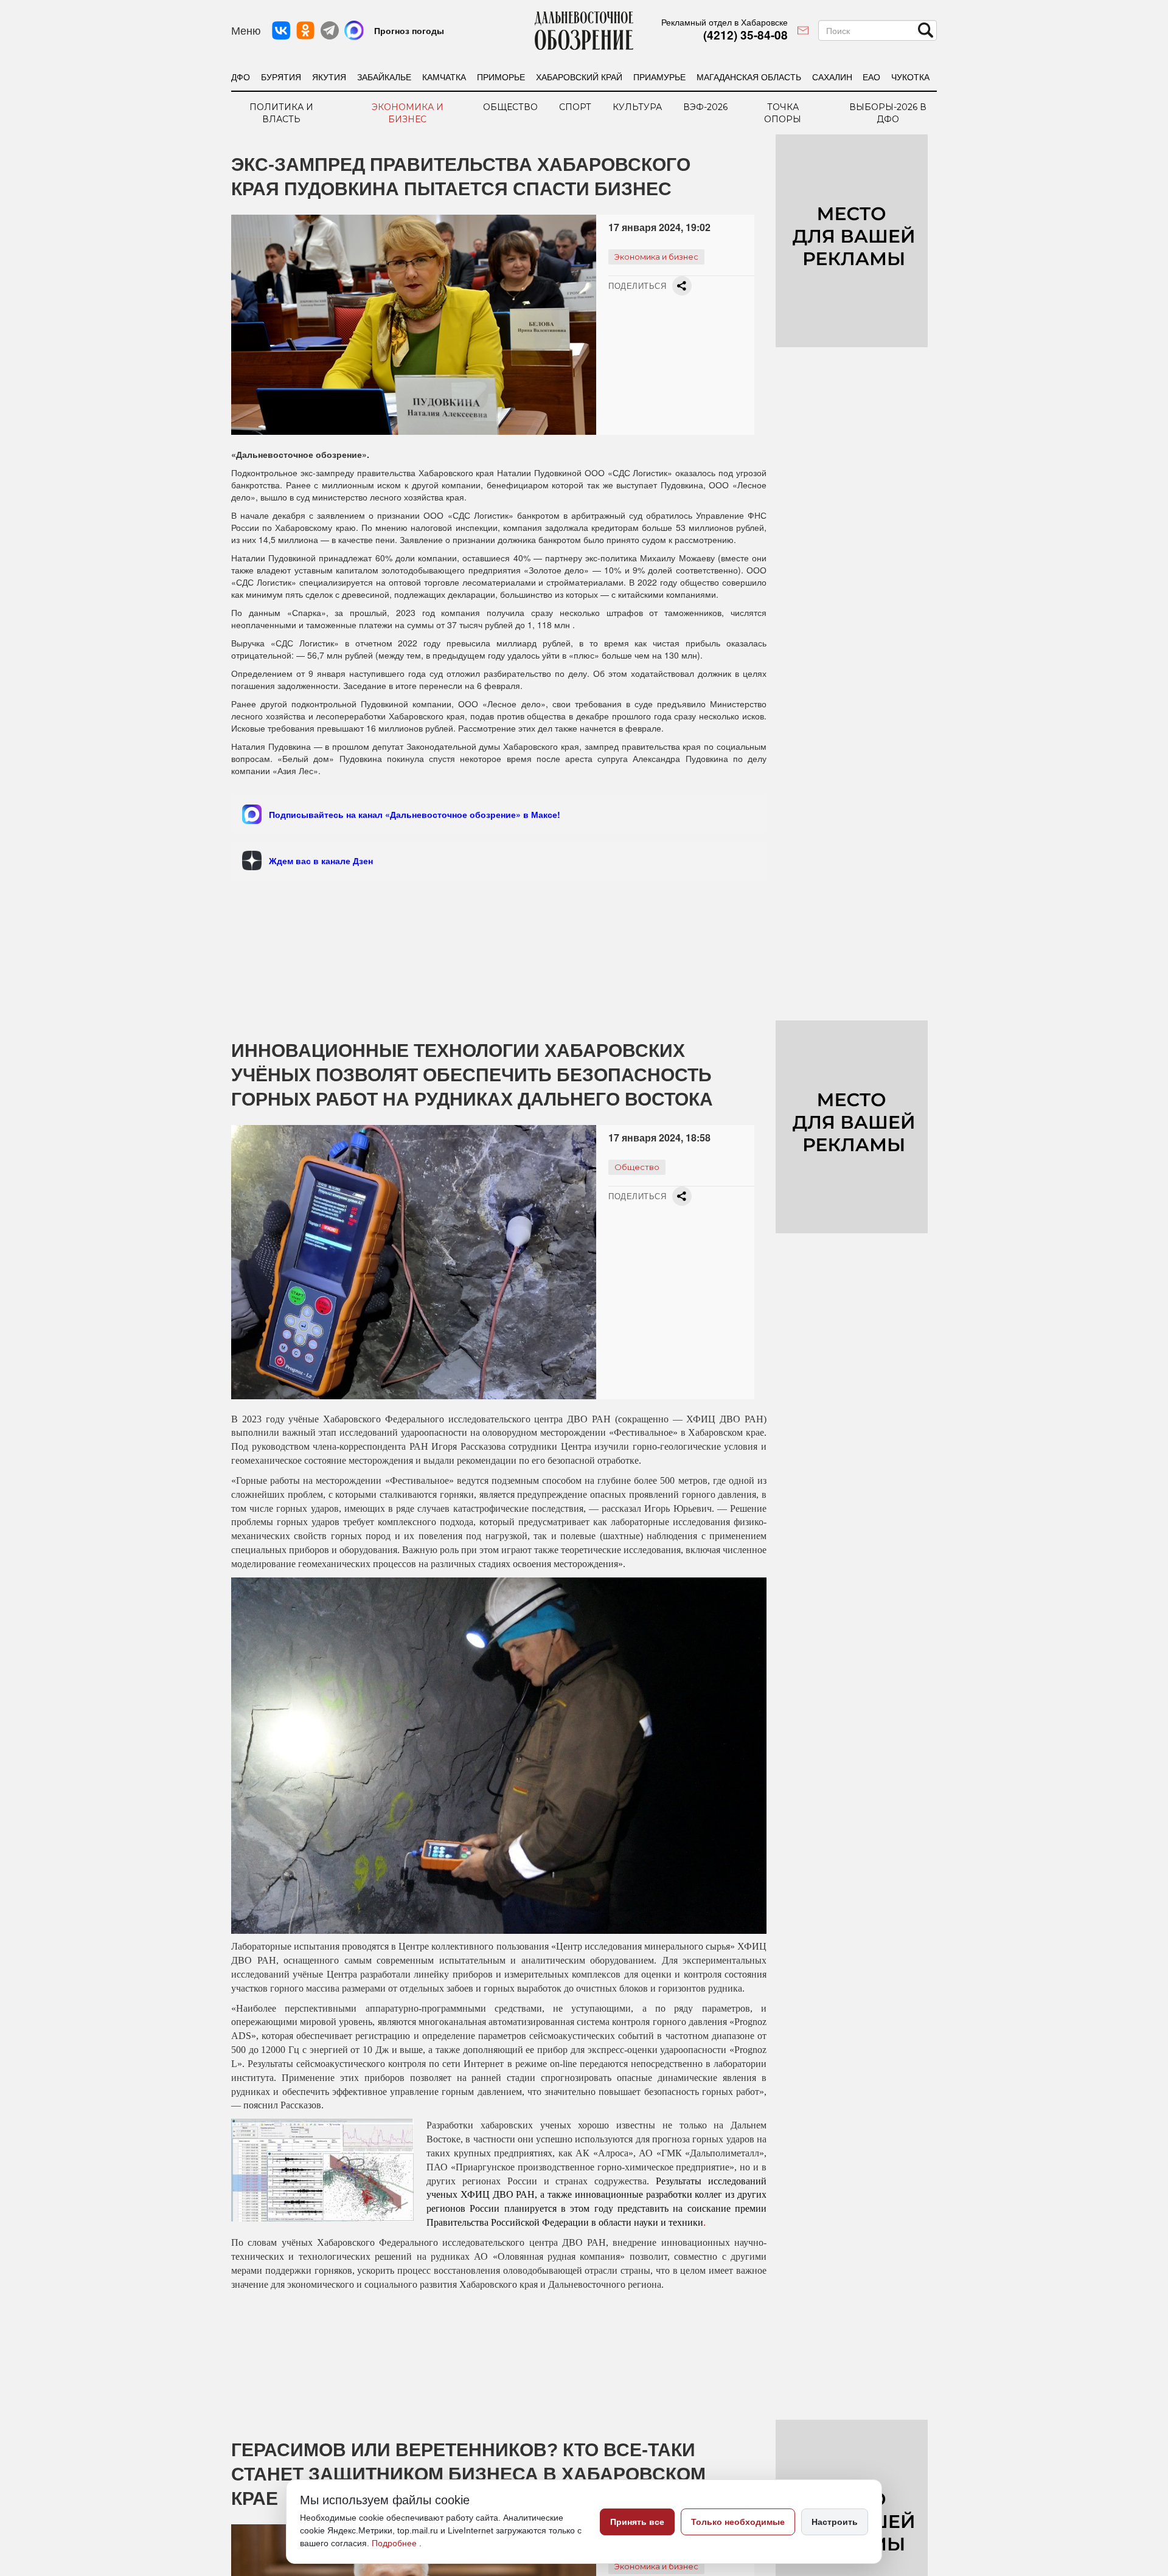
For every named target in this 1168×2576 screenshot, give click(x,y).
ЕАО (871, 77)
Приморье (501, 77)
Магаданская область (749, 77)
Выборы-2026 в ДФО (888, 113)
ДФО (241, 77)
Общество (510, 107)
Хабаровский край (579, 77)
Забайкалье (384, 77)
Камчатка (444, 77)
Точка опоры (783, 113)
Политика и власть (281, 113)
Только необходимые (738, 2522)
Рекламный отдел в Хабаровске (725, 22)
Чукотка (910, 77)
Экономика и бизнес (408, 113)
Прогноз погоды (409, 30)
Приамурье (659, 77)
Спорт (575, 107)
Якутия (329, 77)
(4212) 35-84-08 (746, 35)
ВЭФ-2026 (705, 107)
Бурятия (281, 77)
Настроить (835, 2522)
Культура (637, 107)
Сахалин (832, 77)
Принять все (637, 2522)
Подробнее (395, 2543)
